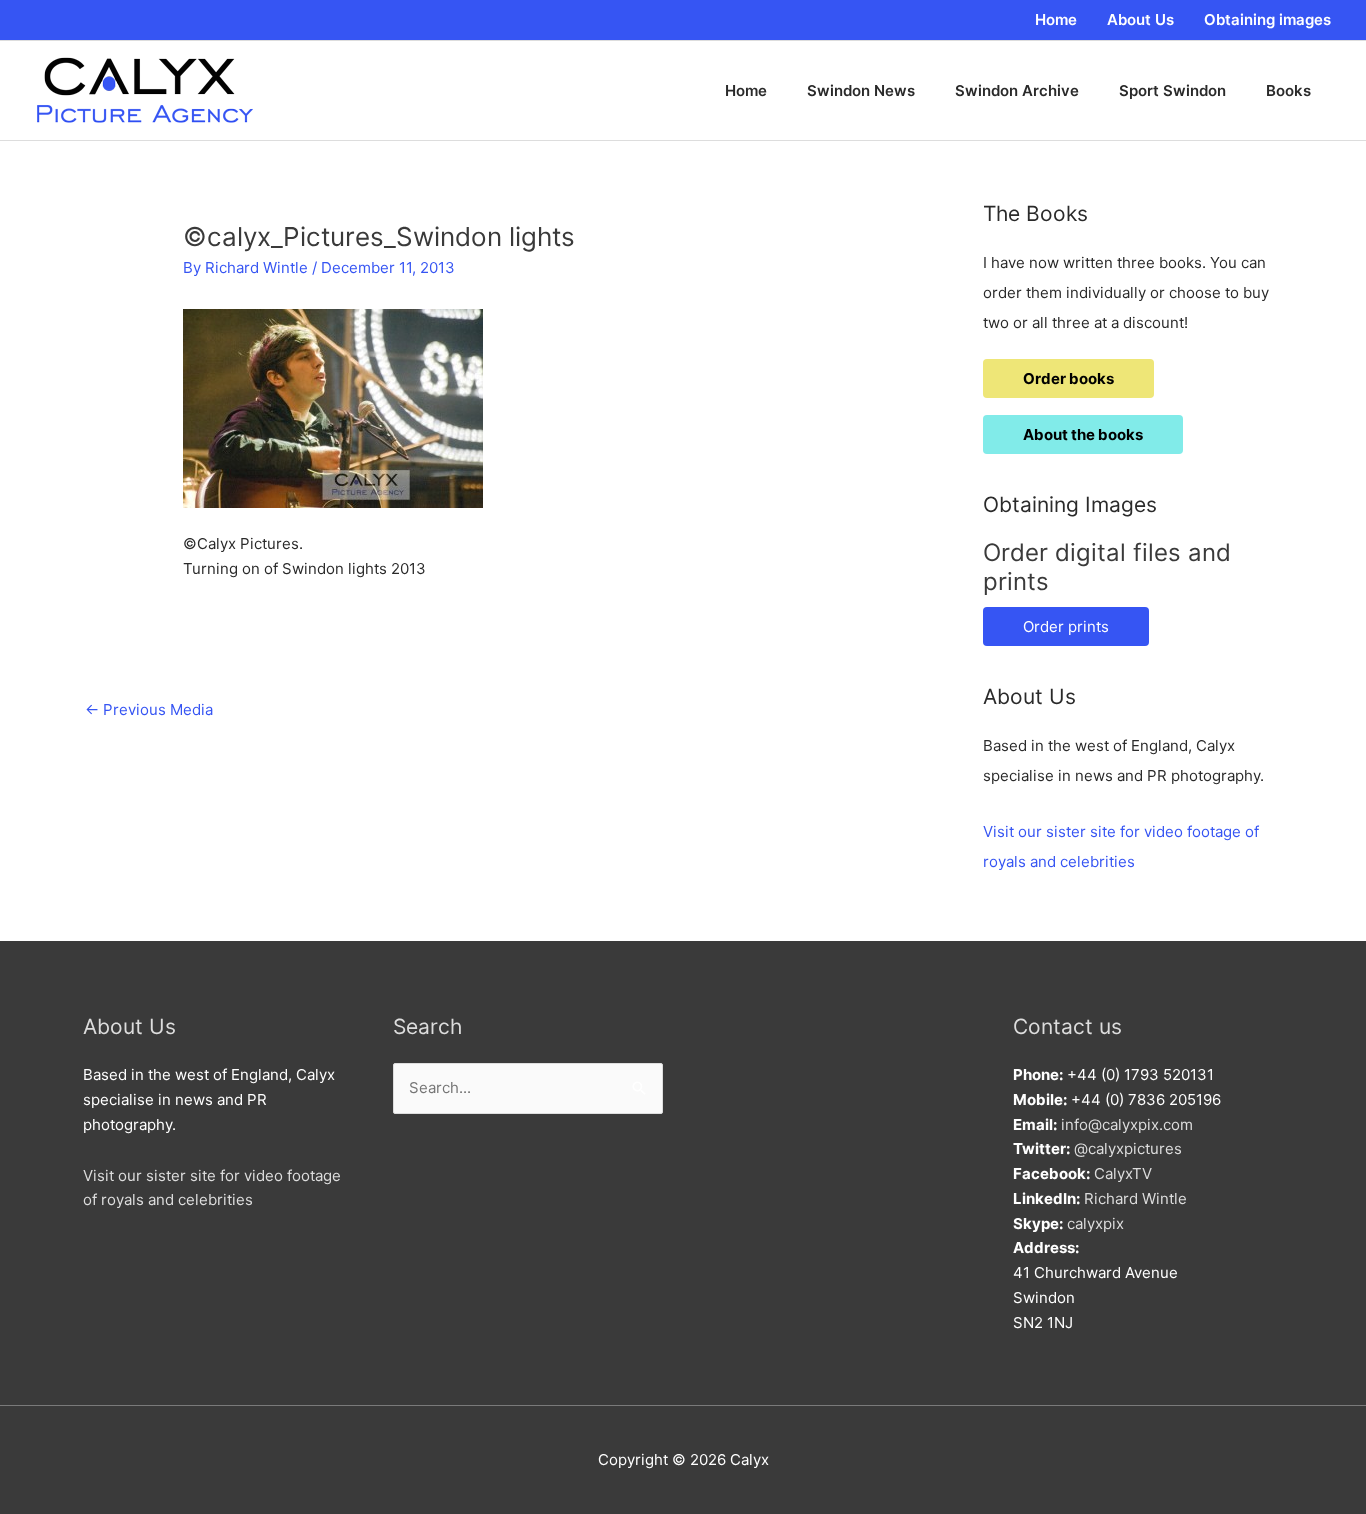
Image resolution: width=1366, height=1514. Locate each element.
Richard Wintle (1135, 1198)
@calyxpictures (1128, 1148)
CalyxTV (1123, 1173)
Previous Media (149, 709)
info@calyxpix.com (1127, 1124)
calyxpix (1095, 1223)
